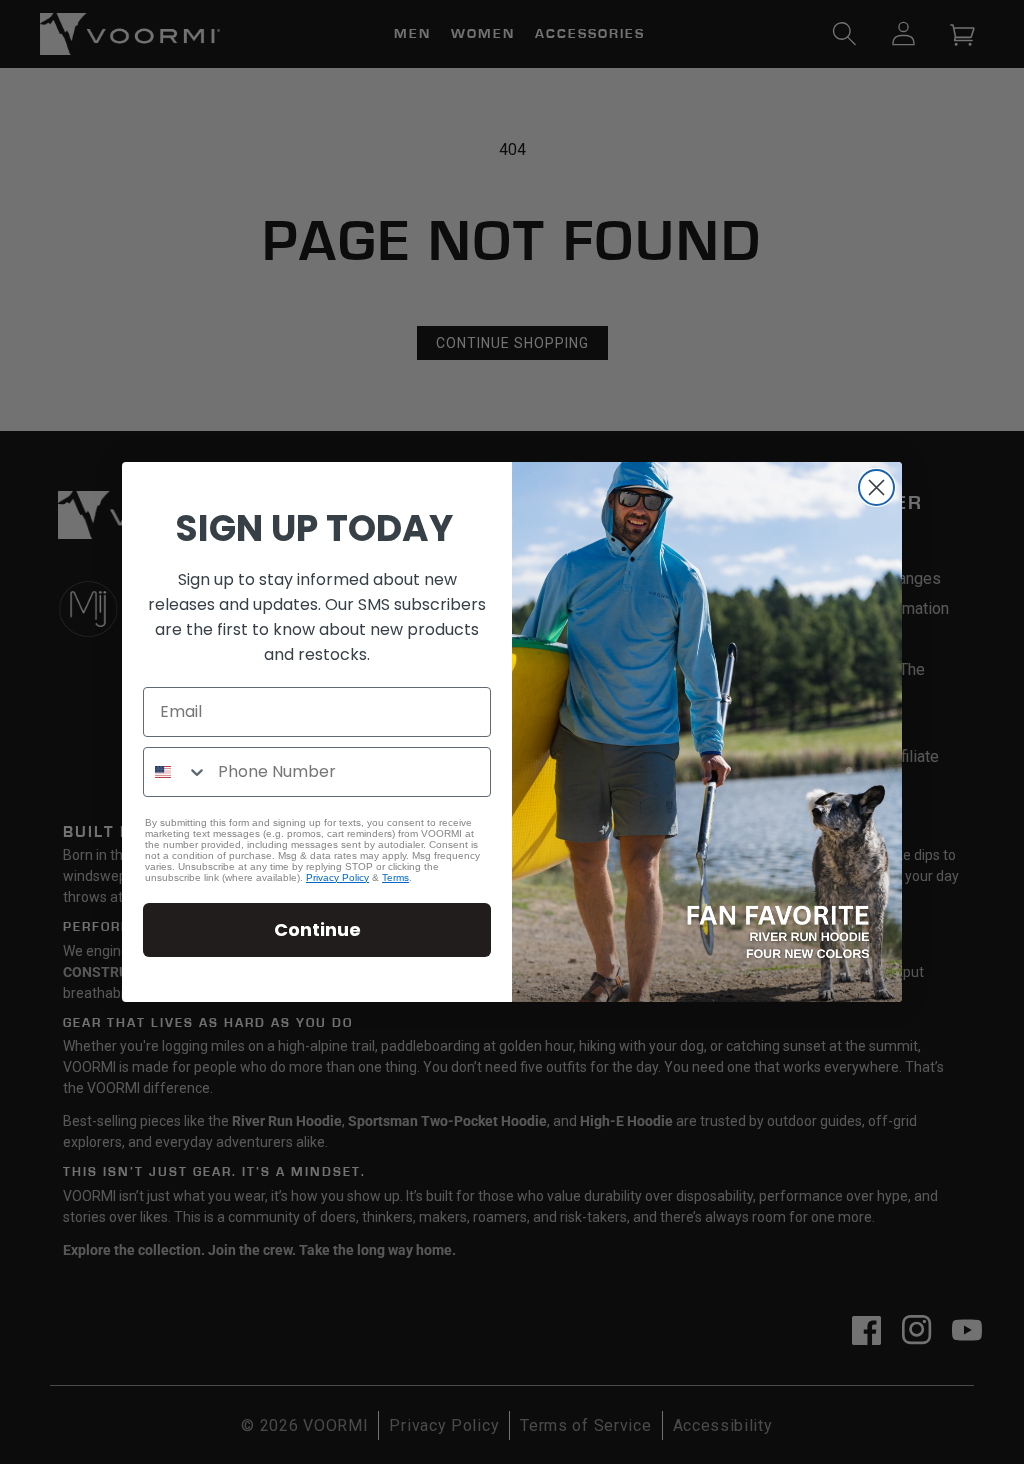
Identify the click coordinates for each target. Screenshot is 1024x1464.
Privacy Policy (337, 877)
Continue (317, 929)
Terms (395, 877)
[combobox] (176, 772)
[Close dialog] (876, 487)
